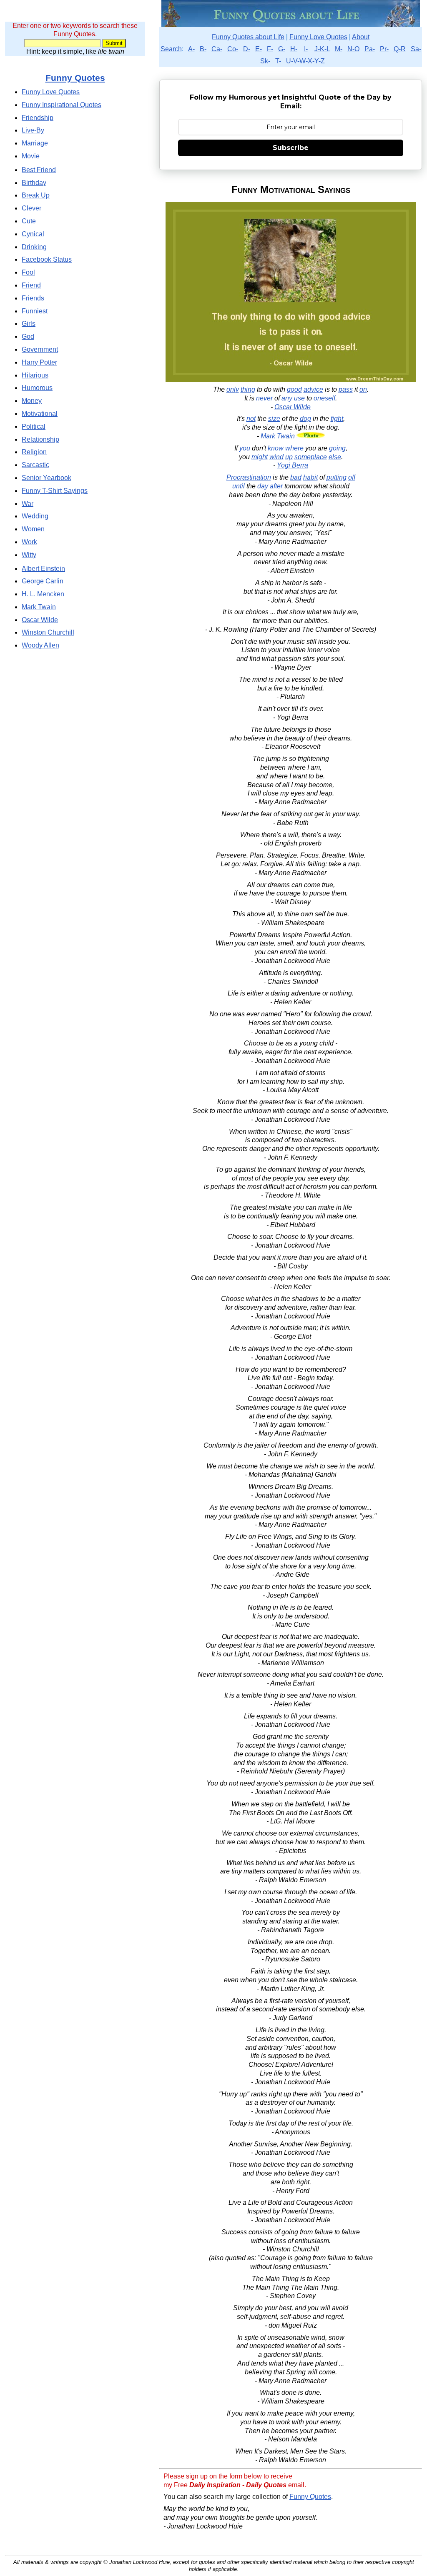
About (361, 37)
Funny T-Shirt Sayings (55, 491)
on (363, 389)
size (274, 419)
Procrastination (249, 477)
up (289, 457)
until (239, 486)
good (294, 389)
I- (306, 49)
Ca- (217, 49)
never (264, 398)
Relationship (40, 439)
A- (191, 49)
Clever (31, 208)
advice (313, 389)
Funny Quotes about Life (248, 37)
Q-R (400, 49)
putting (337, 477)
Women (33, 529)
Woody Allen (40, 645)
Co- (233, 49)
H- (294, 49)
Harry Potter (39, 362)
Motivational (40, 414)
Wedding (35, 516)
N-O (353, 49)
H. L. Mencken (43, 594)
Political (34, 426)
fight (337, 419)
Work (29, 542)
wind (276, 457)
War (28, 504)
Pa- (370, 49)
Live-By (33, 130)
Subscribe (291, 148)
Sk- (265, 61)
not (251, 419)
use (299, 398)
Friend (31, 285)
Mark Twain (278, 436)
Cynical (33, 234)
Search (171, 49)
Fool (28, 272)
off (352, 477)
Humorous (37, 388)
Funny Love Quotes (318, 37)
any (287, 398)
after (276, 486)
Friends (33, 298)
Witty (29, 555)
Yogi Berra (293, 465)
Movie (31, 156)
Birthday (34, 183)
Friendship (38, 118)
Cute (29, 221)
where (294, 448)
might (260, 457)
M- (339, 49)
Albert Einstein (43, 569)
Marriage (35, 143)
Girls (29, 324)
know (276, 448)
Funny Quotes (310, 2497)
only (233, 389)
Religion (34, 452)
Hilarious (35, 375)
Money (32, 401)
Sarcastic (35, 465)
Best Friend (39, 170)
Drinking (34, 247)
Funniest (35, 311)
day (263, 486)
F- (270, 49)
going (337, 448)
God (28, 336)
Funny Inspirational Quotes (62, 105)
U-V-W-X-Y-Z (305, 61)
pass (346, 389)
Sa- (416, 49)
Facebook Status (47, 259)
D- (247, 49)
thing (248, 389)
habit (310, 477)
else (335, 457)
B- (203, 49)
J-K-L (322, 49)
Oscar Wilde (293, 407)
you (245, 448)
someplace (311, 457)
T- (278, 61)
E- (259, 49)
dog (305, 419)
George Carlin (43, 581)
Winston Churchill (48, 632)
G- (282, 49)
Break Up (36, 195)
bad (296, 477)
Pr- (384, 49)
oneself (324, 398)
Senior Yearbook (46, 478)
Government (40, 349)
